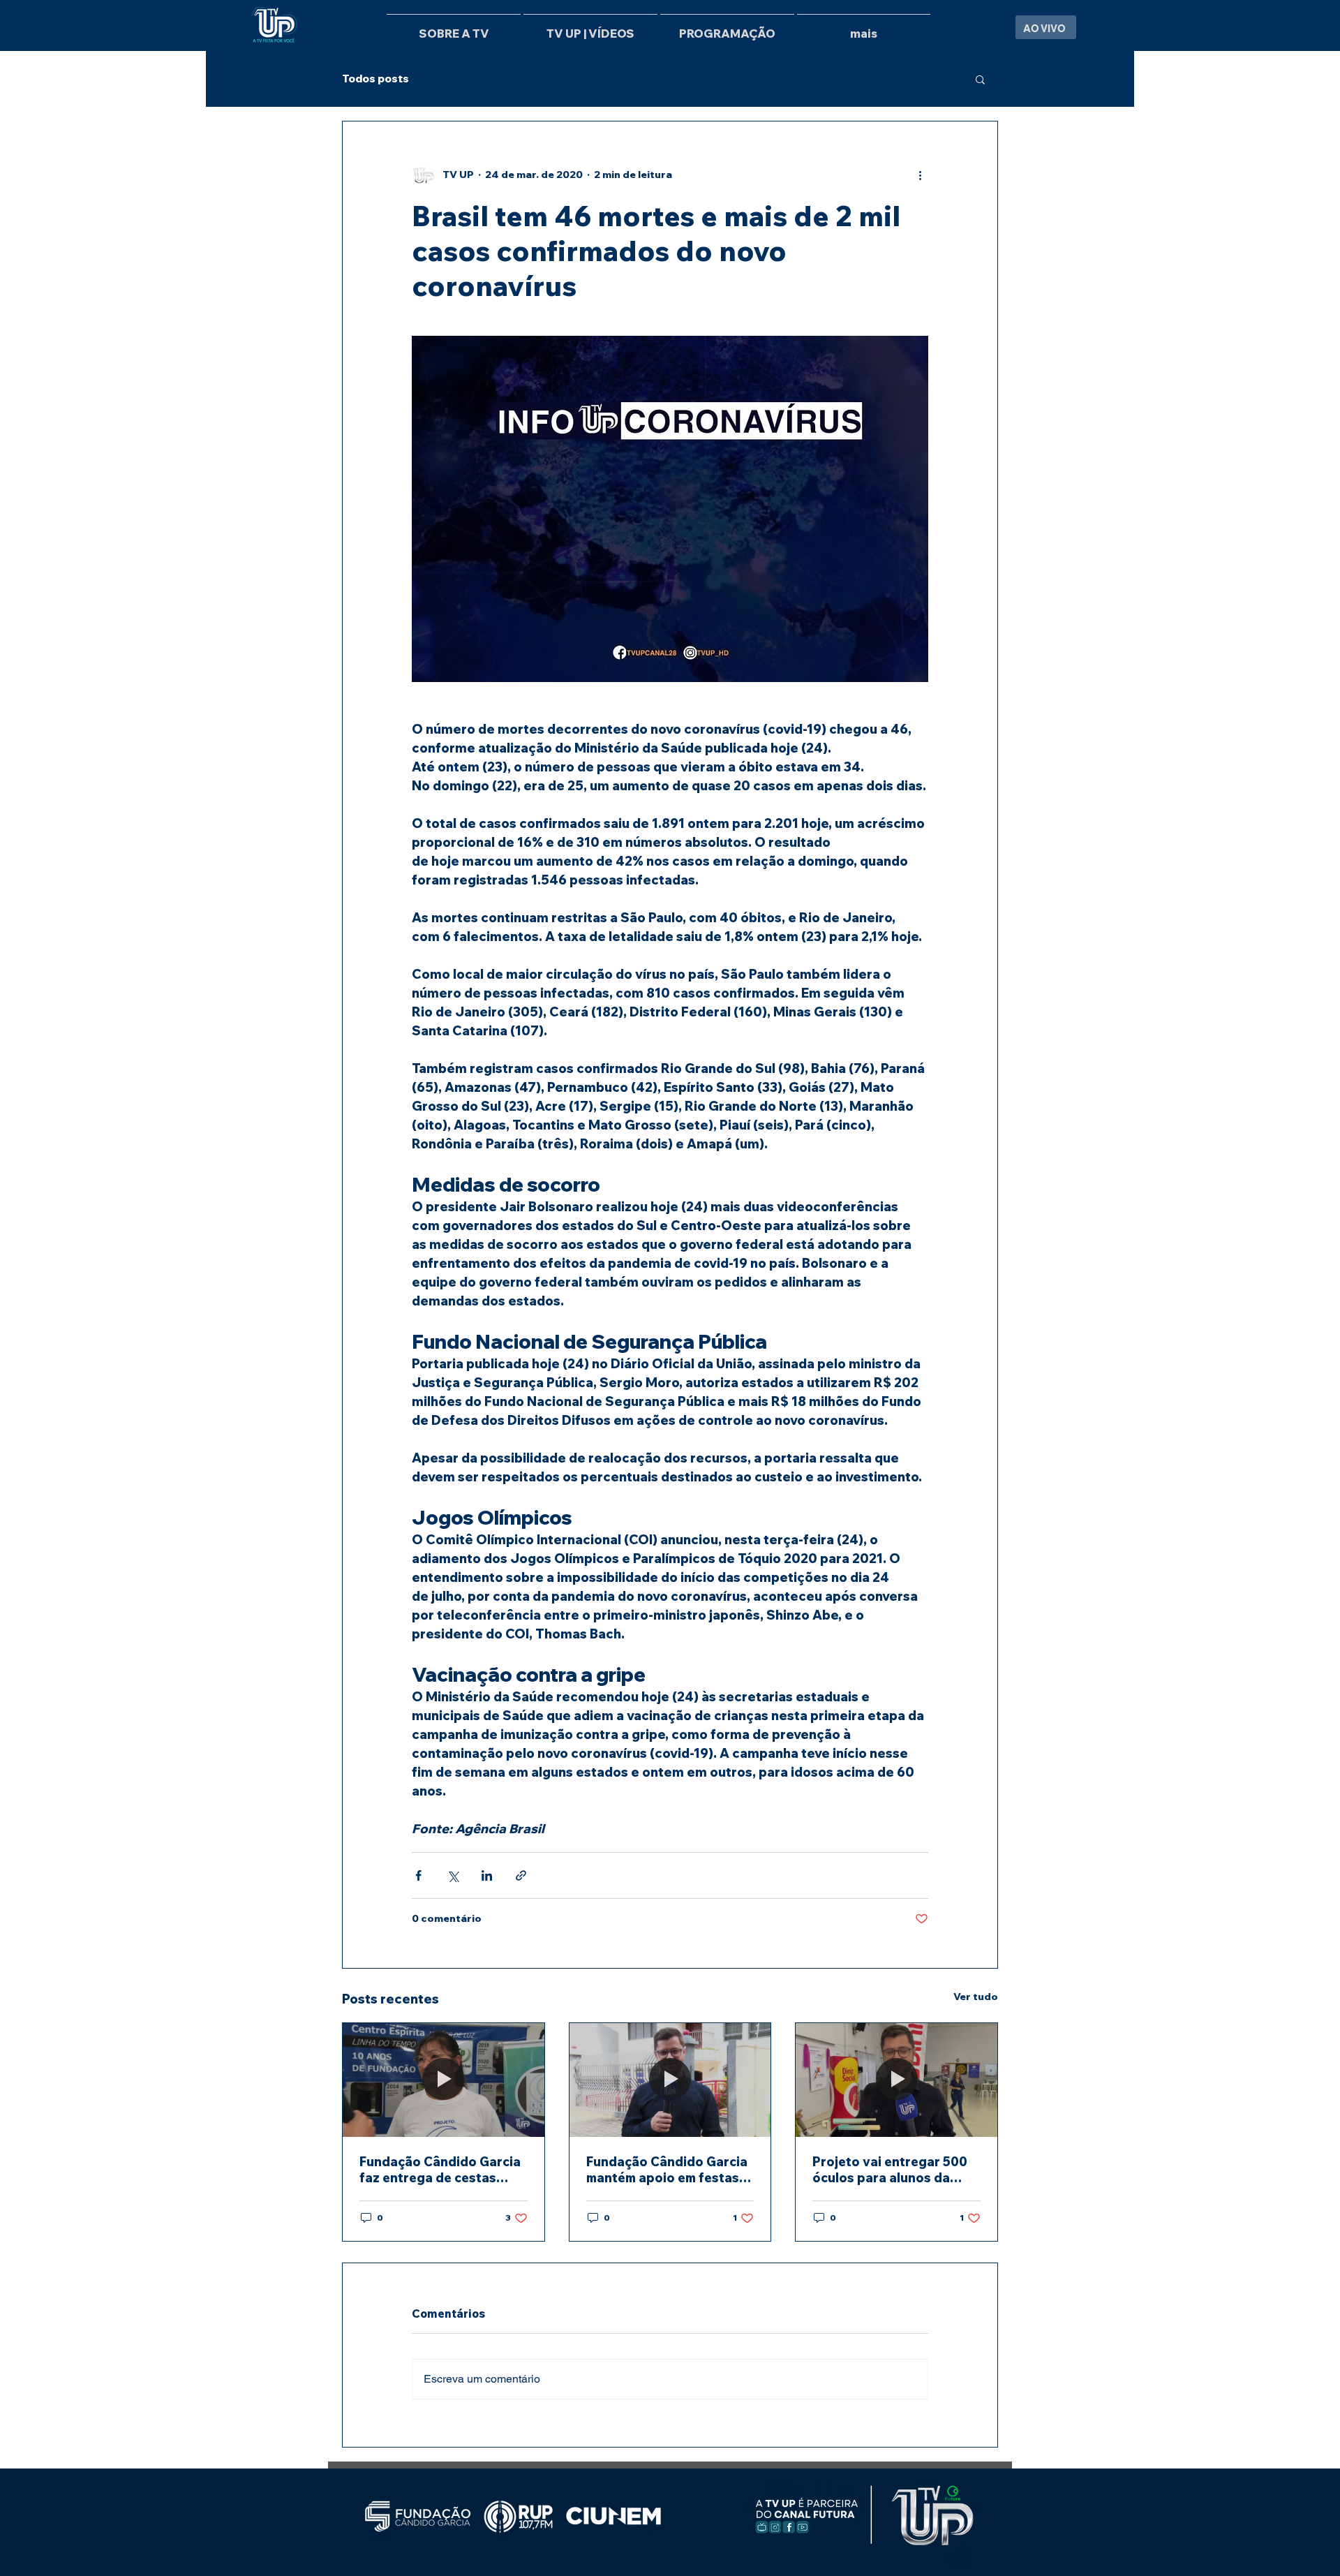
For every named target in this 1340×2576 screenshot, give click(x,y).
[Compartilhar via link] (521, 1875)
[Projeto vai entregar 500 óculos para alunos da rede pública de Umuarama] (896, 2080)
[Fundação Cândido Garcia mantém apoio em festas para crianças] (670, 2080)
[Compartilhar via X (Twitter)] (453, 1875)
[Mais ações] (920, 175)
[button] (980, 79)
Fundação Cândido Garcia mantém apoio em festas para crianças (667, 2170)
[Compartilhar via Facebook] (418, 1875)
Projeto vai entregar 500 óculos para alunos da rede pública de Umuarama (895, 2170)
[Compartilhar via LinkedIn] (487, 1875)
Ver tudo (976, 1997)
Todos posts (375, 79)
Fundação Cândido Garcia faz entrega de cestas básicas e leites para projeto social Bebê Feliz (440, 2170)
